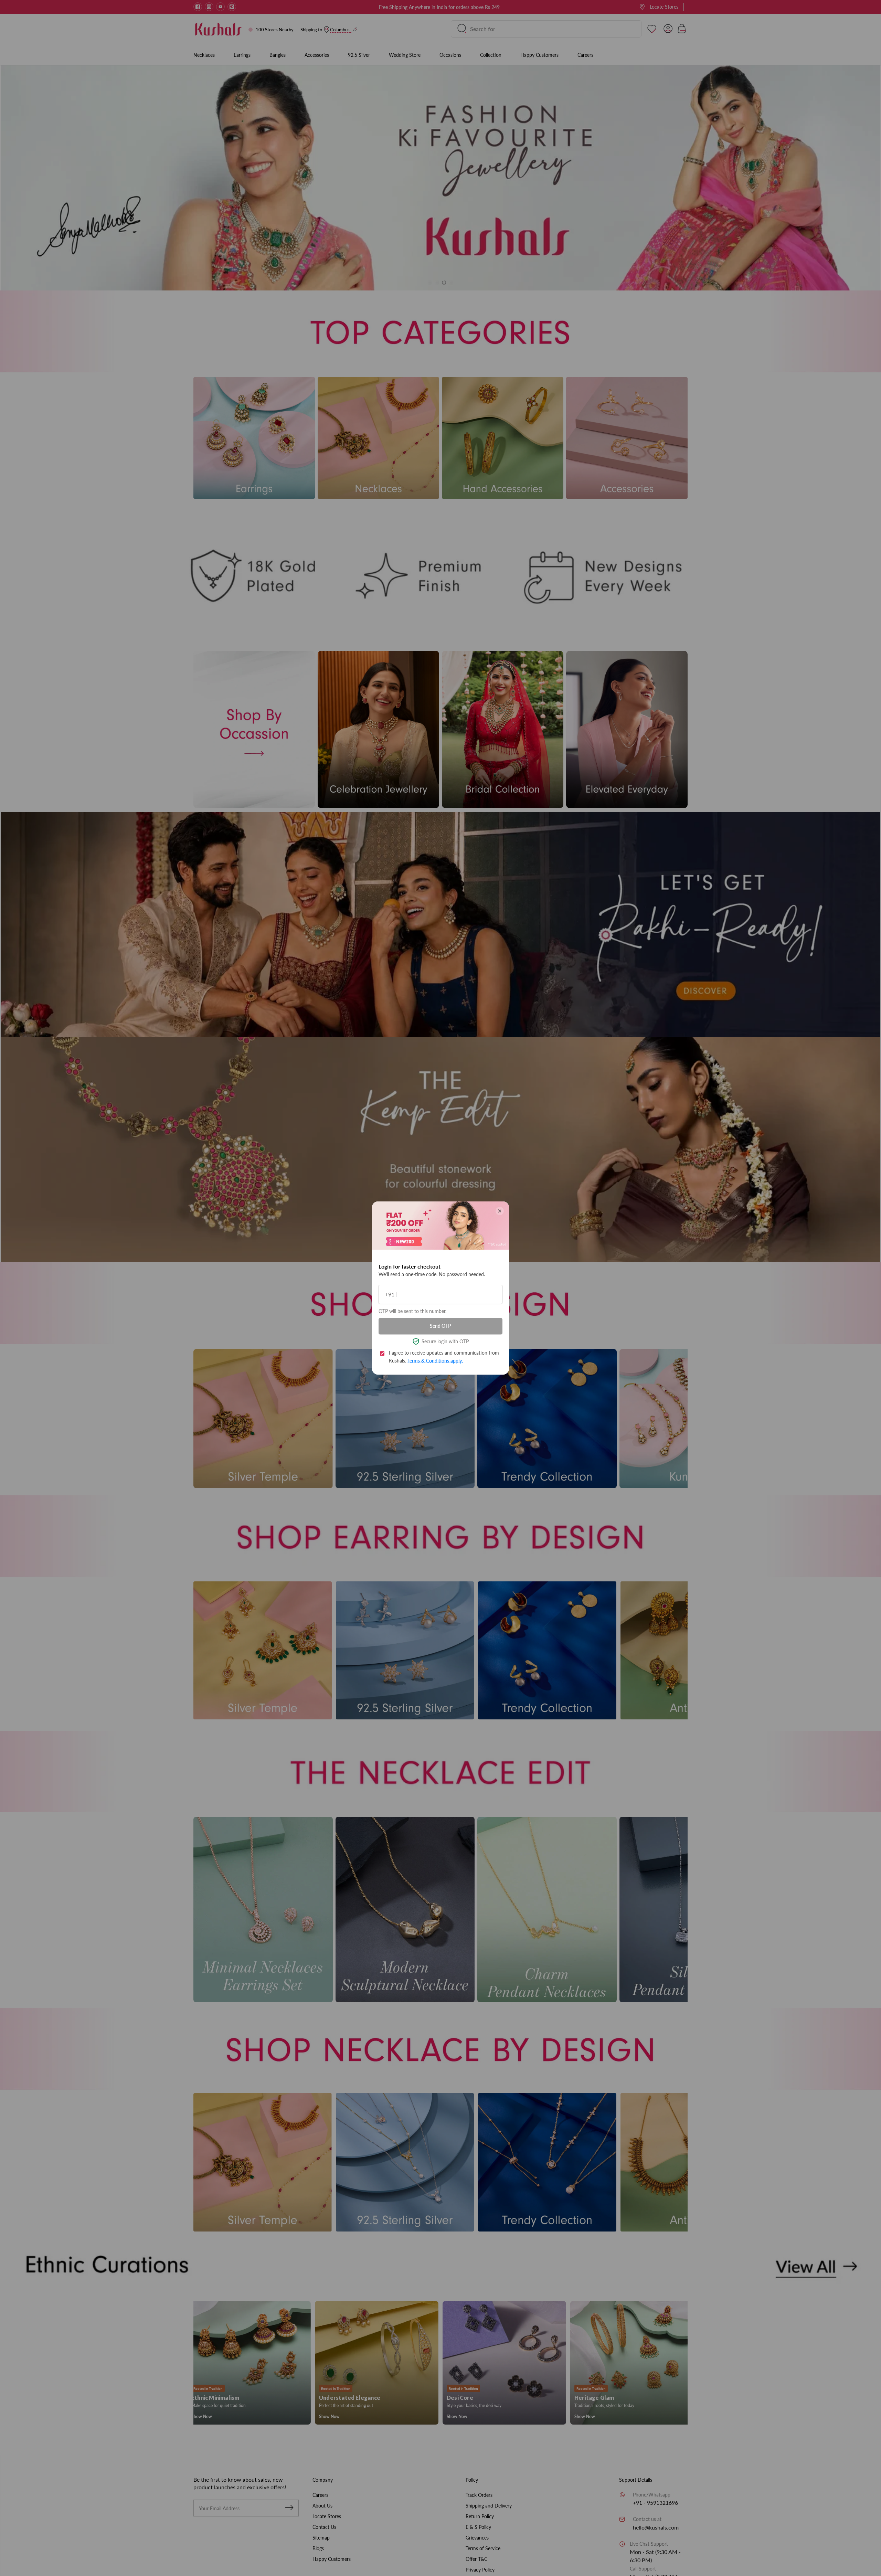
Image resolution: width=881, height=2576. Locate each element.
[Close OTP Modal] (500, 1211)
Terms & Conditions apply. (435, 1360)
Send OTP (440, 1326)
